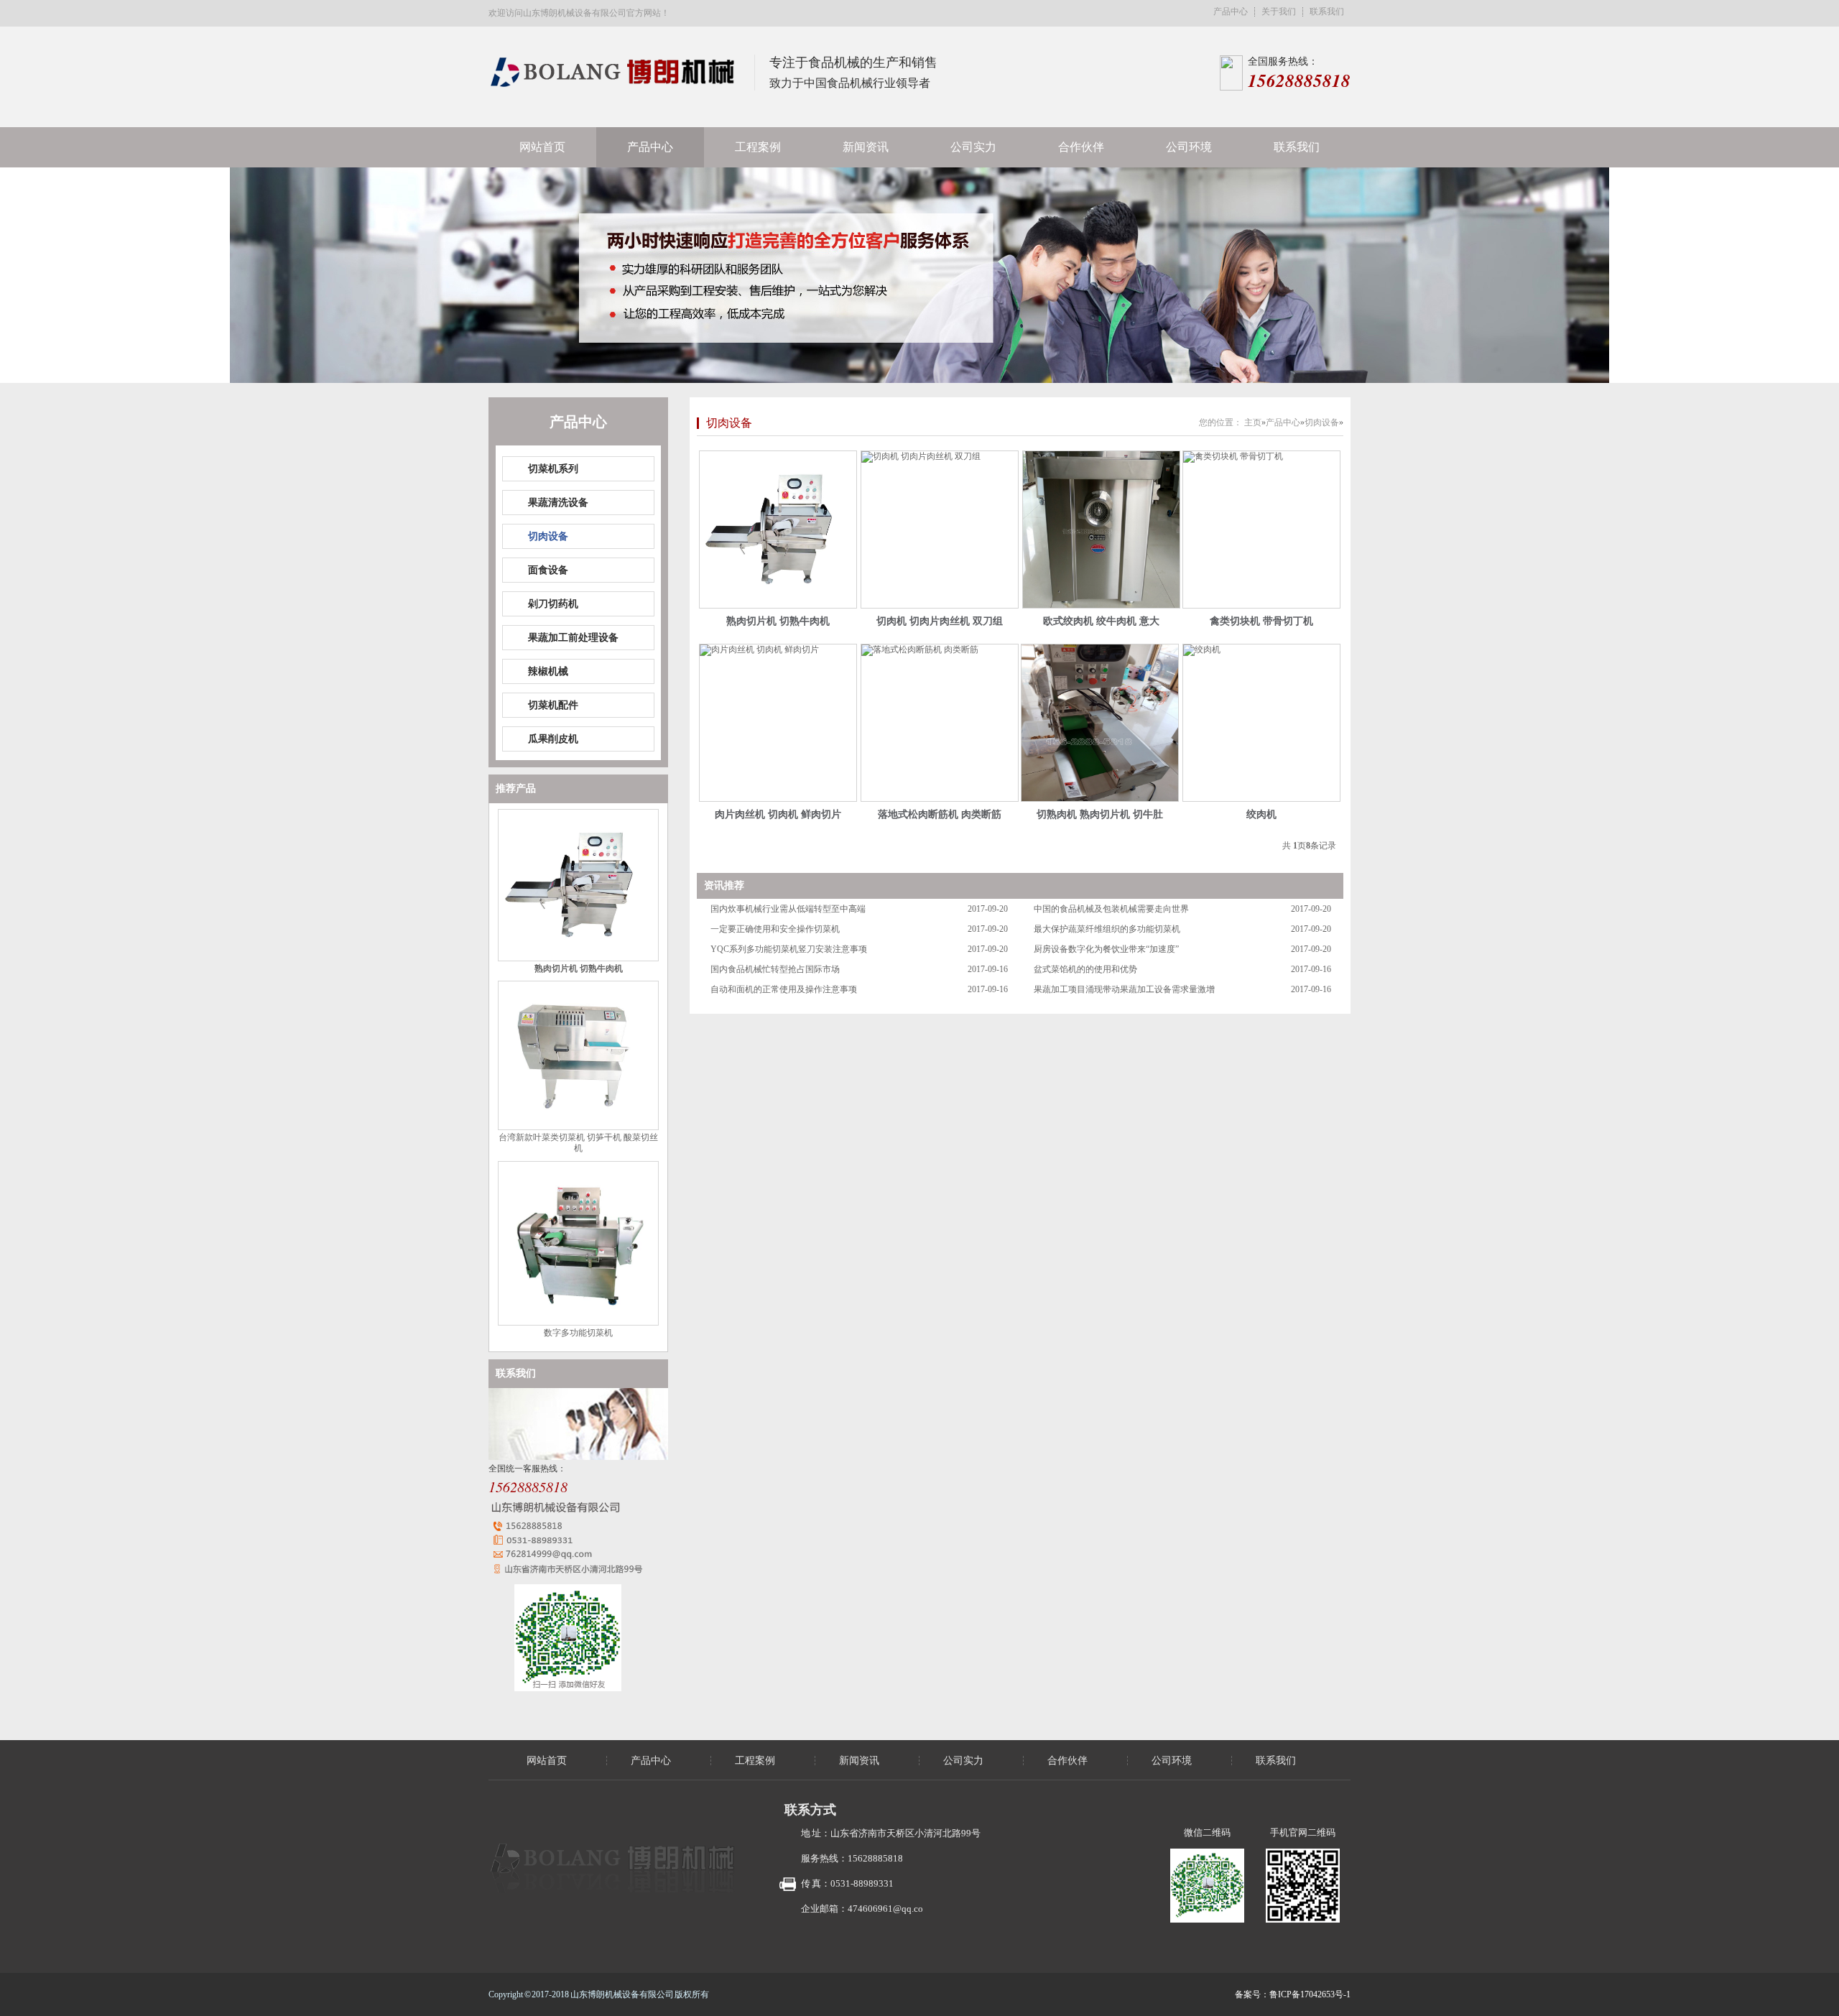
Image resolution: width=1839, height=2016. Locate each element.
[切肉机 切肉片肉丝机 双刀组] (940, 530)
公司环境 (1189, 147)
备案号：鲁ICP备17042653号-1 (1293, 1994)
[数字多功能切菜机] (578, 1323)
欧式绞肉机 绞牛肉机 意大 (1101, 621)
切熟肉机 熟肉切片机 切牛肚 (1100, 814)
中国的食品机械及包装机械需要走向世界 (1111, 909)
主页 (1253, 422)
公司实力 (973, 147)
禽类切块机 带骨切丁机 (1261, 621)
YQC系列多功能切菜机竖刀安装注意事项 (789, 949)
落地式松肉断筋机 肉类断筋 (940, 814)
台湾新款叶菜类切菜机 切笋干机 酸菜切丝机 (578, 1143)
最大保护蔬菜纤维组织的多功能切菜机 (1107, 929)
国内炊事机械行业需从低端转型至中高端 (788, 909)
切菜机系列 (553, 469)
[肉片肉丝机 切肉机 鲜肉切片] (778, 723)
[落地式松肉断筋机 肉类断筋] (940, 723)
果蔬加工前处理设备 (573, 638)
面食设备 (548, 570)
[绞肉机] (1261, 723)
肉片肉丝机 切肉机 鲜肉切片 (778, 814)
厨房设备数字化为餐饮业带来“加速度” (1106, 949)
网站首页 (542, 147)
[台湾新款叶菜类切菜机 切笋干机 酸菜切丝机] (578, 1127)
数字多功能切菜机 (578, 1333)
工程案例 (758, 147)
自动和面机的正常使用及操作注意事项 (784, 989)
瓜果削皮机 (553, 739)
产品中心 (1231, 12)
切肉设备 (548, 536)
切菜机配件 (553, 705)
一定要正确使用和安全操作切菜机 (775, 929)
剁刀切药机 (553, 604)
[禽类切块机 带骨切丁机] (1261, 530)
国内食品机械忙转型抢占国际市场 (775, 969)
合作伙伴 (1081, 147)
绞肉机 (1261, 814)
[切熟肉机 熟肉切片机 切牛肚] (1100, 723)
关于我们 (1279, 12)
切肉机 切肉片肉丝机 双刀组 (940, 621)
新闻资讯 (866, 147)
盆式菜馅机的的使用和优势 (1085, 969)
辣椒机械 (548, 671)
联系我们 (1327, 12)
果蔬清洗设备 (558, 503)
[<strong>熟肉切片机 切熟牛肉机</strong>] (578, 958)
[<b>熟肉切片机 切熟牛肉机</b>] (778, 530)
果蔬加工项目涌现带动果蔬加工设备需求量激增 (1124, 989)
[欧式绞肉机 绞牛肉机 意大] (1101, 530)
